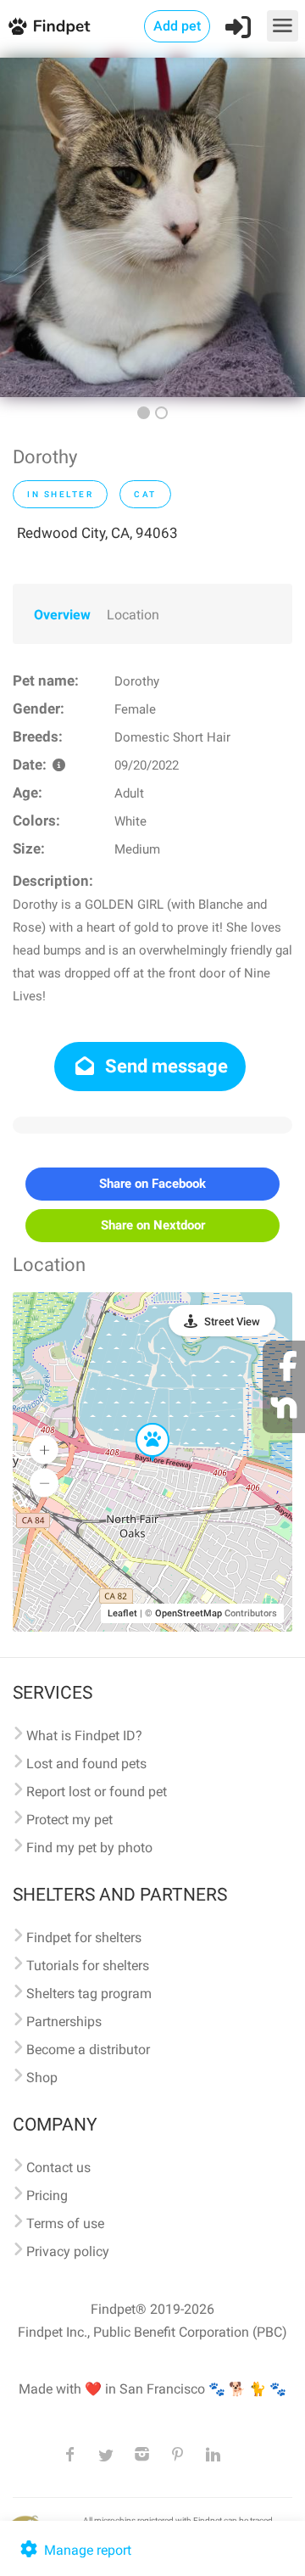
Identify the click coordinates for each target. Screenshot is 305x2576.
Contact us (58, 2167)
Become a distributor (88, 2050)
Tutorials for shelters (88, 1966)
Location (133, 615)
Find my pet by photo (89, 1848)
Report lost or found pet (97, 1792)
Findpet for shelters (84, 1938)
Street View (232, 1322)
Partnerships (64, 2022)
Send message (164, 1066)
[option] (152, 227)
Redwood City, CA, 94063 (97, 533)
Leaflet (122, 1613)
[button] (141, 1424)
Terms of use (65, 2223)
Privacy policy (68, 2251)
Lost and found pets (86, 1764)
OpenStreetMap (189, 1613)
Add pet (177, 26)
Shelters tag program (89, 1994)
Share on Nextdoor (153, 1225)
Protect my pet (69, 1820)
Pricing (47, 2195)
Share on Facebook (152, 1184)
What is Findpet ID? (84, 1736)
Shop (42, 2078)
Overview (62, 615)
